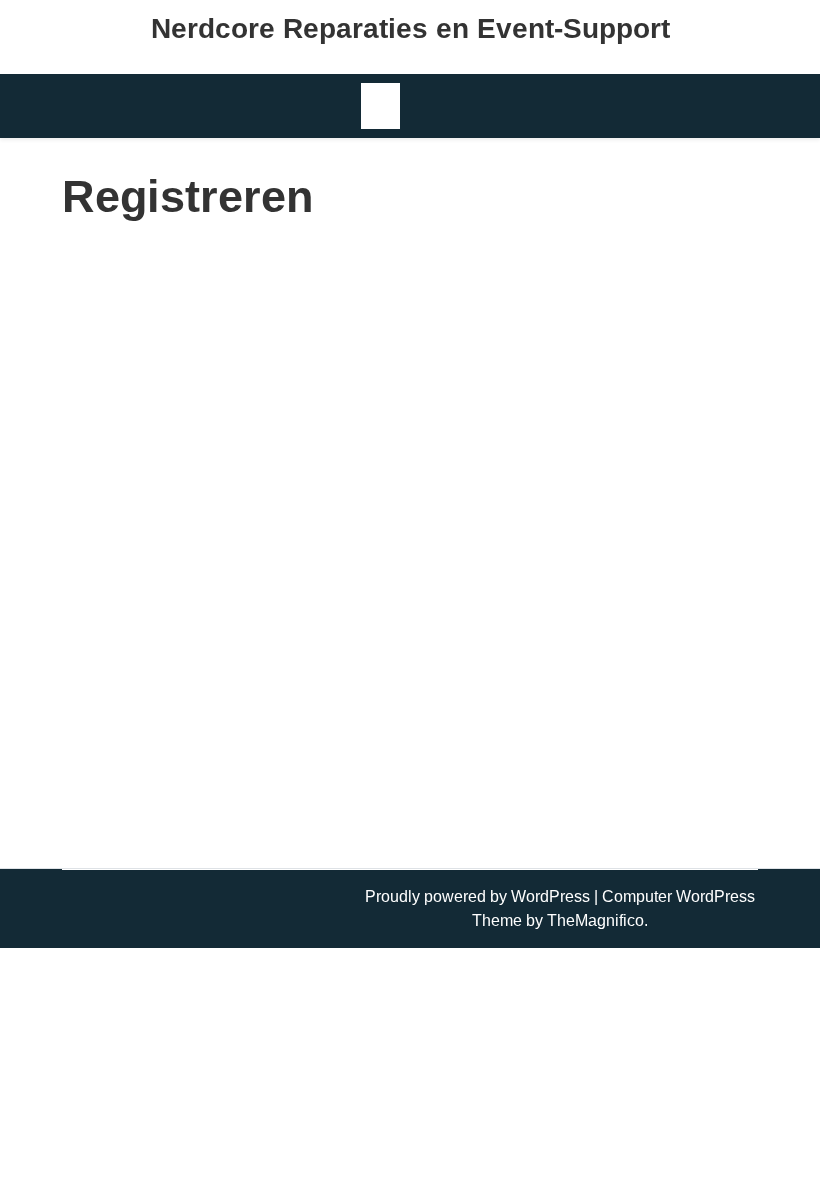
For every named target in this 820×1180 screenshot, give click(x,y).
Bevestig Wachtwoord (261, 701)
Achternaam (227, 444)
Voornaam (220, 359)
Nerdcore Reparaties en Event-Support (410, 28)
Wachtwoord (229, 615)
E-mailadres (226, 530)
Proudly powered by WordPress (479, 896)
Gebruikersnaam (243, 273)
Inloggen (527, 814)
